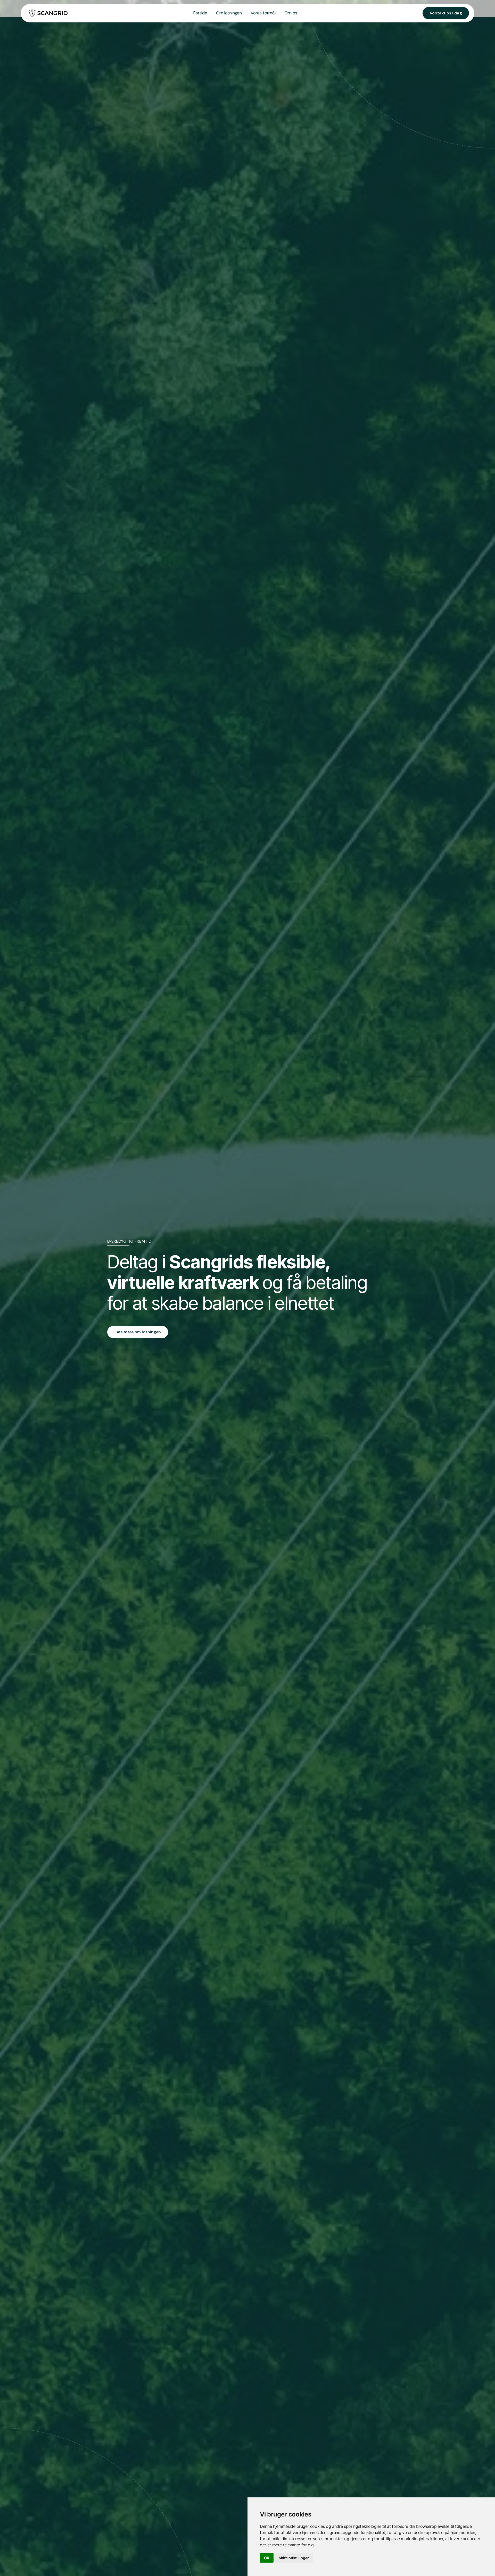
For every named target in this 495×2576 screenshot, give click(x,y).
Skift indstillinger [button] (294, 2558)
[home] (47, 13)
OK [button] (267, 2558)
